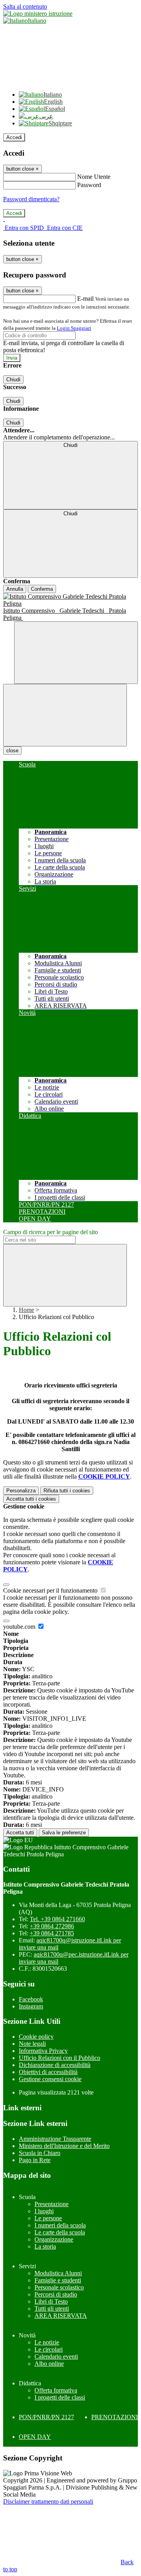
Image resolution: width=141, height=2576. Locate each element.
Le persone (48, 2218)
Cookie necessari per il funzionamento (51, 1590)
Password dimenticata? (31, 199)
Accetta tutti (31, 1499)
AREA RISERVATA (61, 2316)
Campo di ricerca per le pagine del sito (51, 1232)
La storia (45, 2246)
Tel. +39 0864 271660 (57, 1919)
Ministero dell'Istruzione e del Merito (64, 2146)
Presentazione (52, 2204)
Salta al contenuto (25, 6)
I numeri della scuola (60, 2225)
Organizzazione (54, 2239)
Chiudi (13, 379)
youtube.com (20, 1627)
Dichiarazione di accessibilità (55, 2065)
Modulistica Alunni (58, 2273)
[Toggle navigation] (65, 715)
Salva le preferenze (64, 1833)
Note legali (32, 2044)
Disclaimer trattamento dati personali (48, 2502)
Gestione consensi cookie (50, 2079)
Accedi (14, 137)
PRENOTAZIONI (115, 2417)
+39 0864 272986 (52, 1926)
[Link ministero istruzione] (38, 14)
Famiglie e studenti (58, 2280)
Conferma (42, 589)
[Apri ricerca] (76, 653)
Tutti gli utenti (52, 2309)
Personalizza (21, 1491)
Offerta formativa (56, 2390)
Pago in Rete (35, 2160)
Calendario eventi (56, 2356)
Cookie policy (36, 2037)
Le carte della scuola (60, 2232)
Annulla (15, 589)
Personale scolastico (59, 2287)
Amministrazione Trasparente (55, 2139)
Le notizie (47, 2342)
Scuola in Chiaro (40, 2153)
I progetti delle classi (60, 2397)
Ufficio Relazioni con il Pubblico (60, 2058)
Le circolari (49, 2349)
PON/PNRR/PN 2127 (46, 2417)
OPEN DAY (35, 2437)
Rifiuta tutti (67, 1491)
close (12, 751)
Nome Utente (94, 177)
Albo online (49, 2364)
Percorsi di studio (56, 2294)
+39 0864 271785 (52, 1933)
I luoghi (44, 2211)
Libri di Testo (51, 2301)
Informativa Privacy (43, 2051)
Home (26, 1310)
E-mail (85, 299)
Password (89, 185)
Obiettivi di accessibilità (48, 2072)
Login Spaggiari (74, 328)
